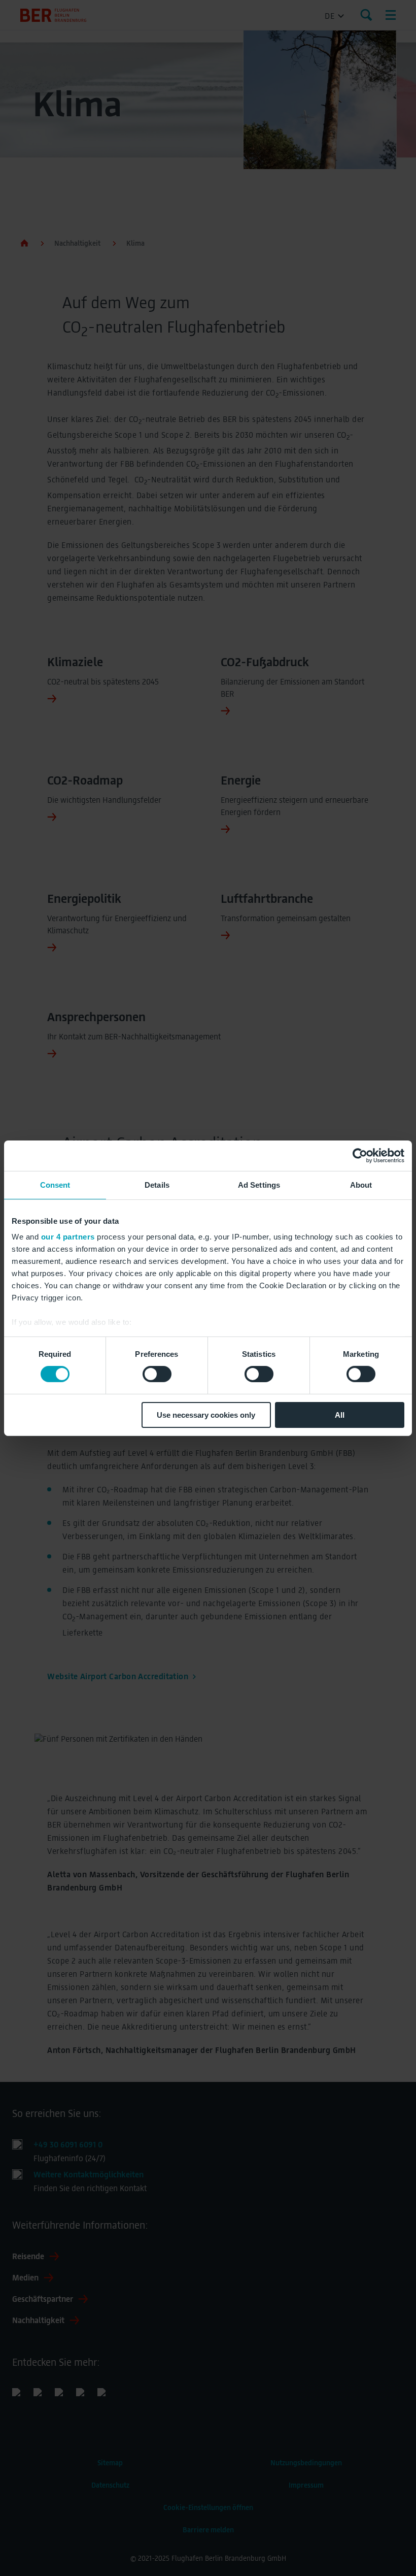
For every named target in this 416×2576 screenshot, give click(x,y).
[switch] (157, 1374)
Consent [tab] (55, 1184)
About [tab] (361, 1184)
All (340, 1415)
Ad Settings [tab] (259, 1184)
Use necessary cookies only (206, 1415)
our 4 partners (68, 1237)
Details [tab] (157, 1184)
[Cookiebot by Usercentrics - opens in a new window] (360, 1155)
